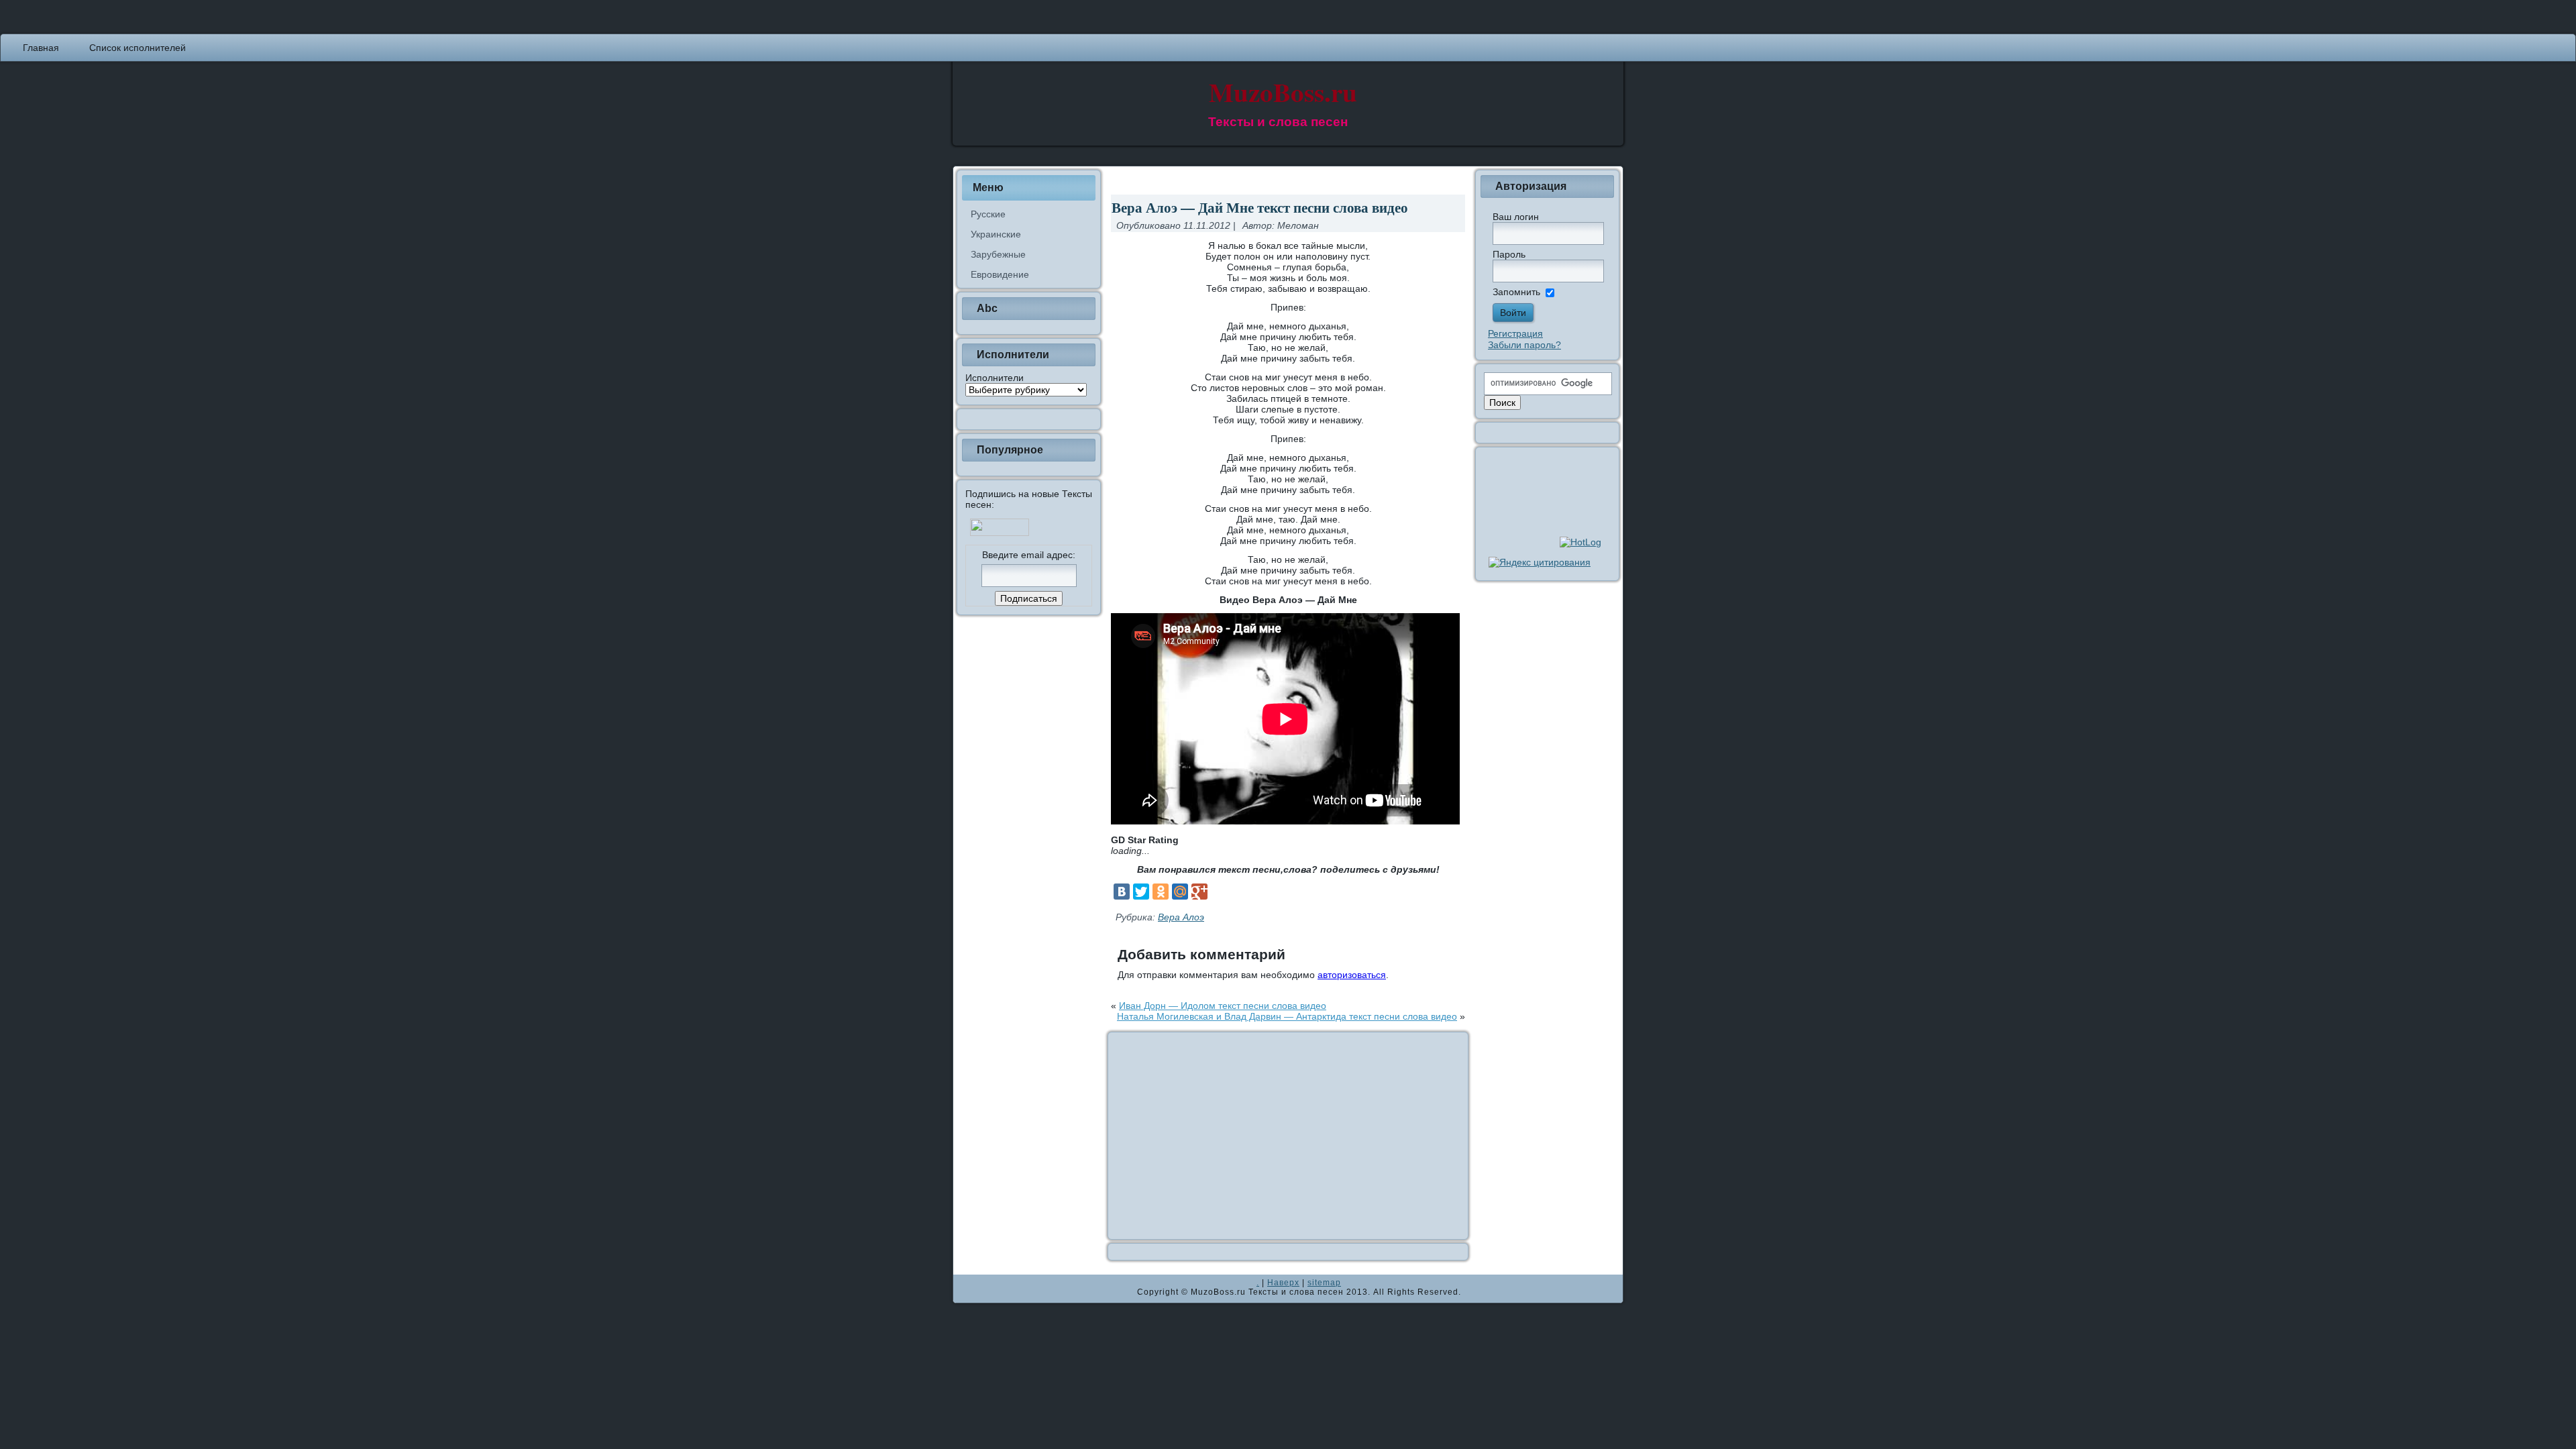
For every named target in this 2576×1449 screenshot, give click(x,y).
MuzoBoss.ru (1283, 92)
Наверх (1283, 1283)
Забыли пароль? (1524, 345)
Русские (988, 214)
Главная (41, 48)
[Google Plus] (1199, 892)
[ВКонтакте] (1122, 892)
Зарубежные (998, 254)
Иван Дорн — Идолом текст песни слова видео (1223, 1006)
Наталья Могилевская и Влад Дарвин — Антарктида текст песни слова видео (1287, 1016)
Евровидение (1000, 274)
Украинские (996, 234)
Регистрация (1515, 333)
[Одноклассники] (1161, 892)
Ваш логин (1516, 217)
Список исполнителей (138, 48)
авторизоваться (1352, 975)
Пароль (1509, 254)
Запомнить (1516, 292)
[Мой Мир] (1180, 892)
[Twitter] (1141, 892)
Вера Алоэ (1181, 917)
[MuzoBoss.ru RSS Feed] (967, 1289)
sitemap (1324, 1283)
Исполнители (995, 378)
